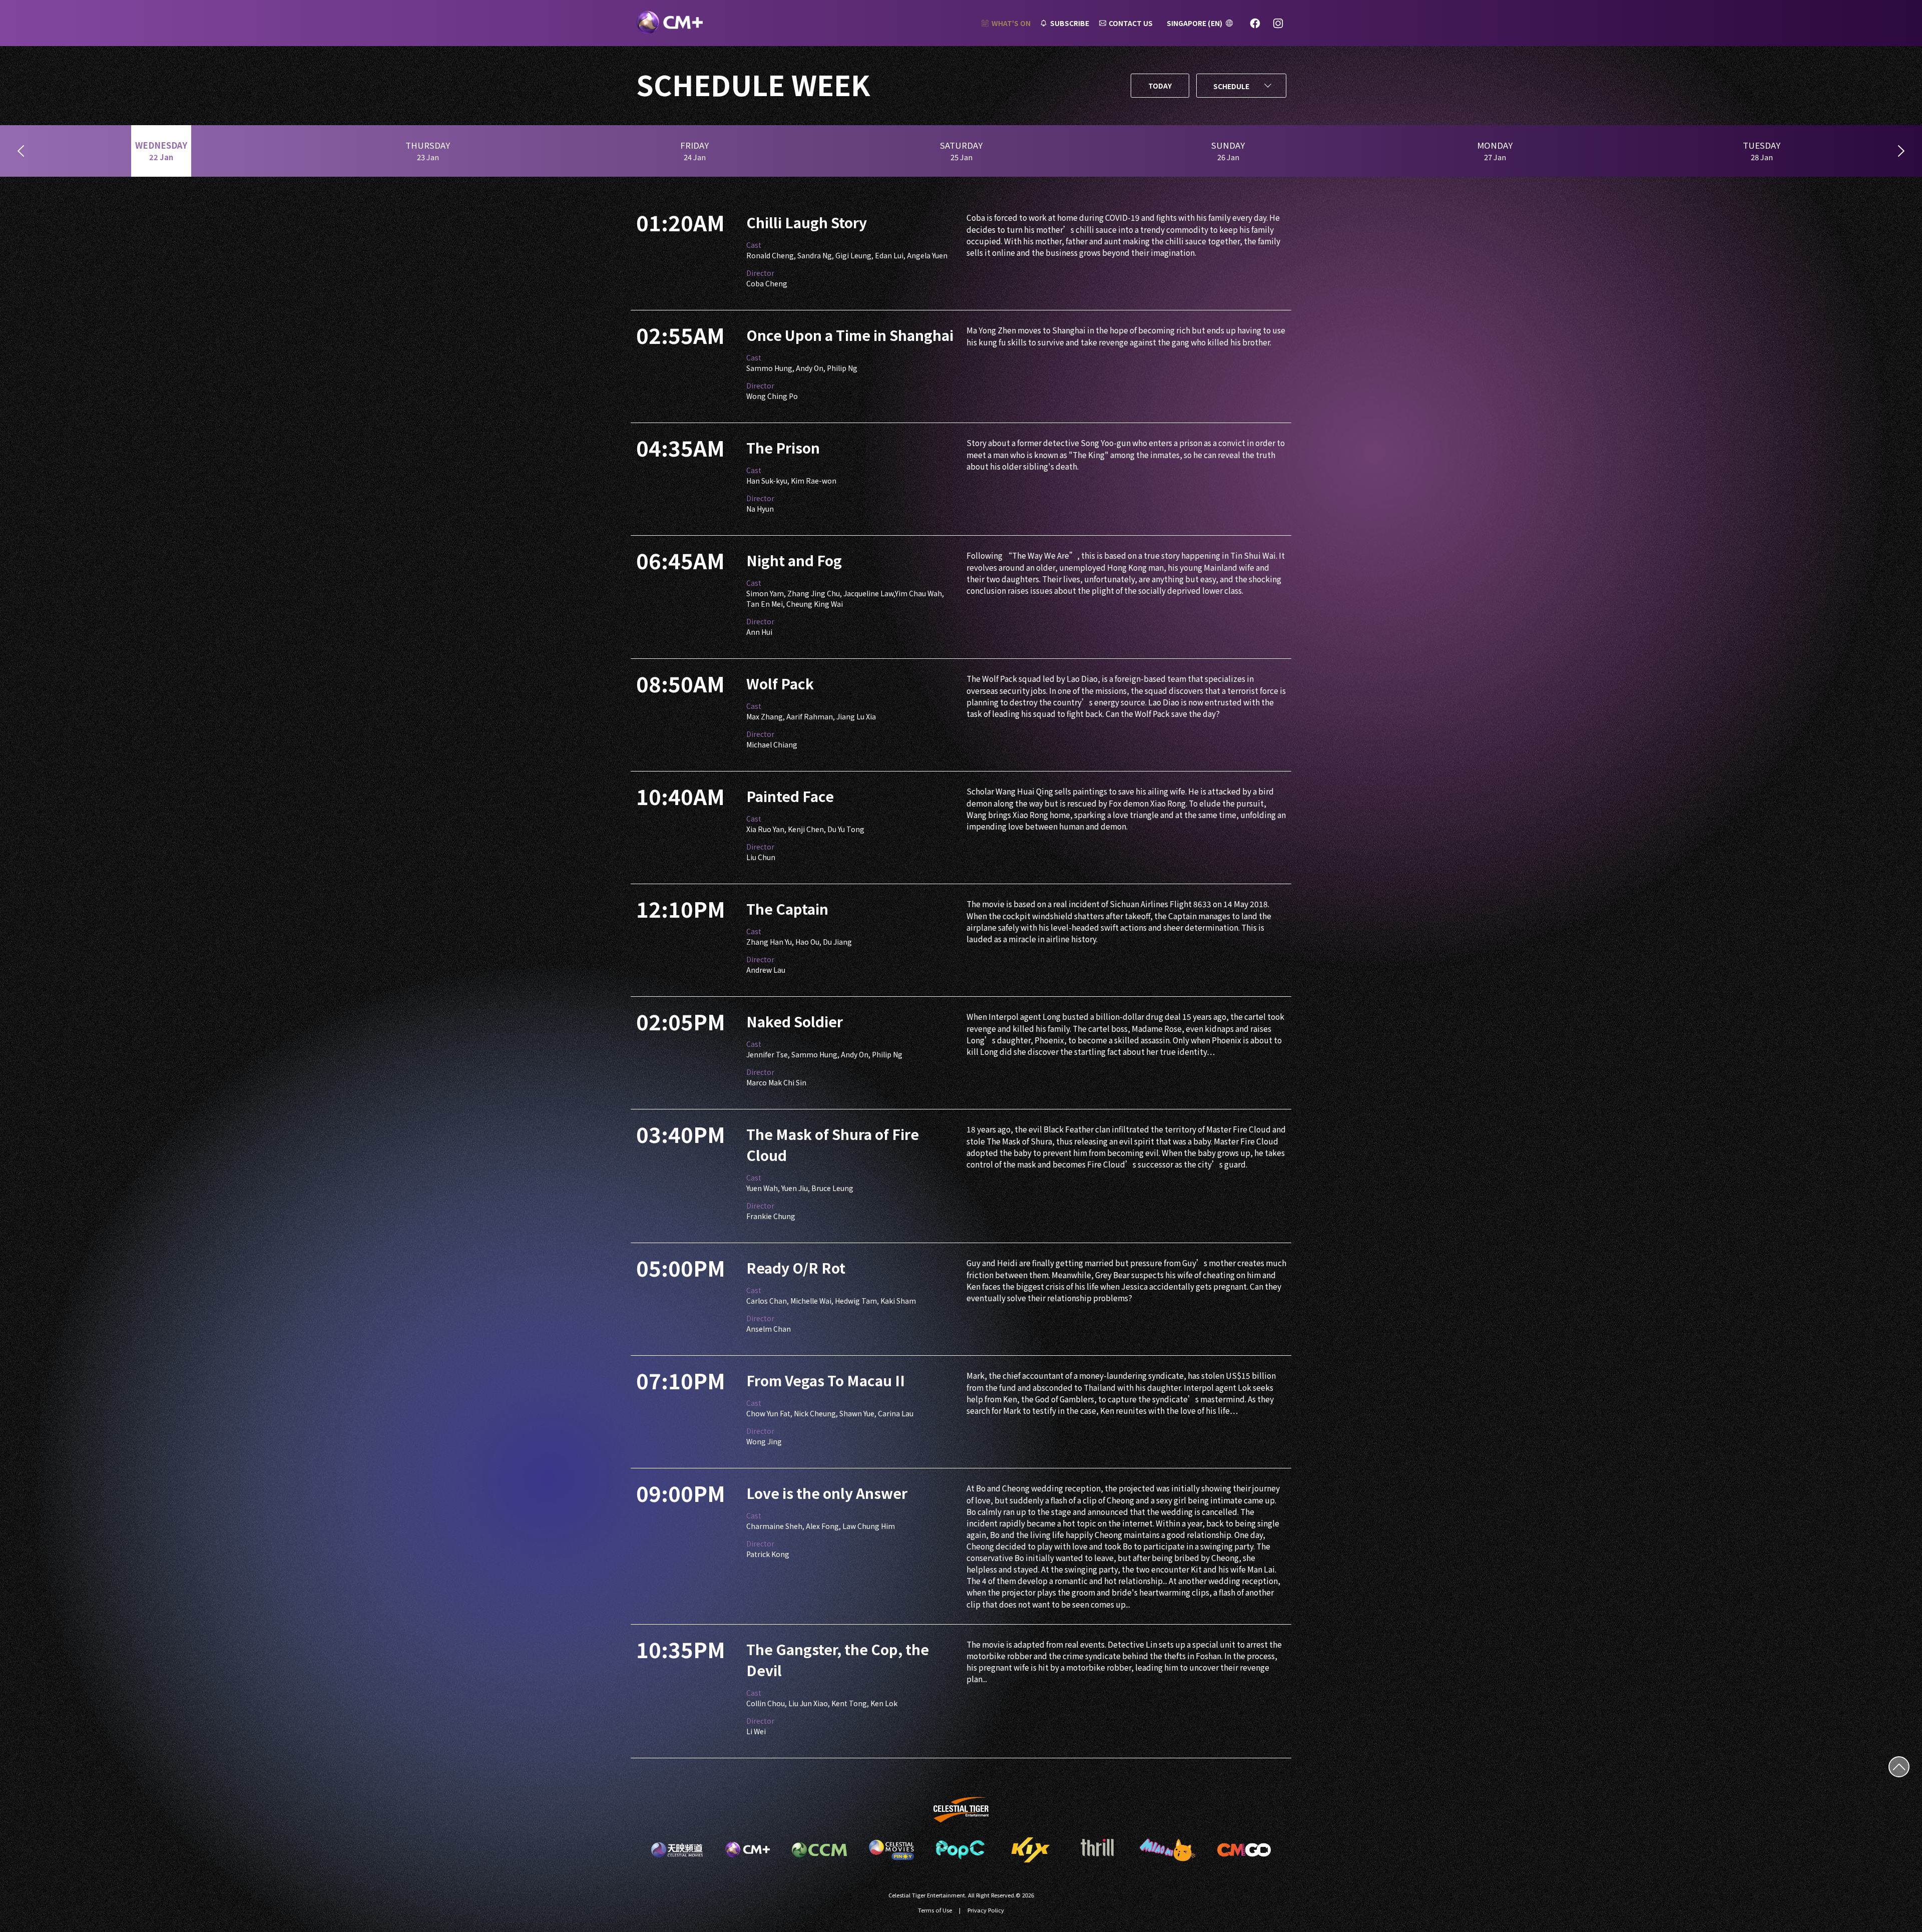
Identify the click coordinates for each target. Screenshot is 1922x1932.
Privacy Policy (986, 1910)
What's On (1011, 23)
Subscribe (1070, 23)
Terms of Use (935, 1910)
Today (1160, 86)
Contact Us (1131, 23)
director (760, 273)
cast (754, 245)
